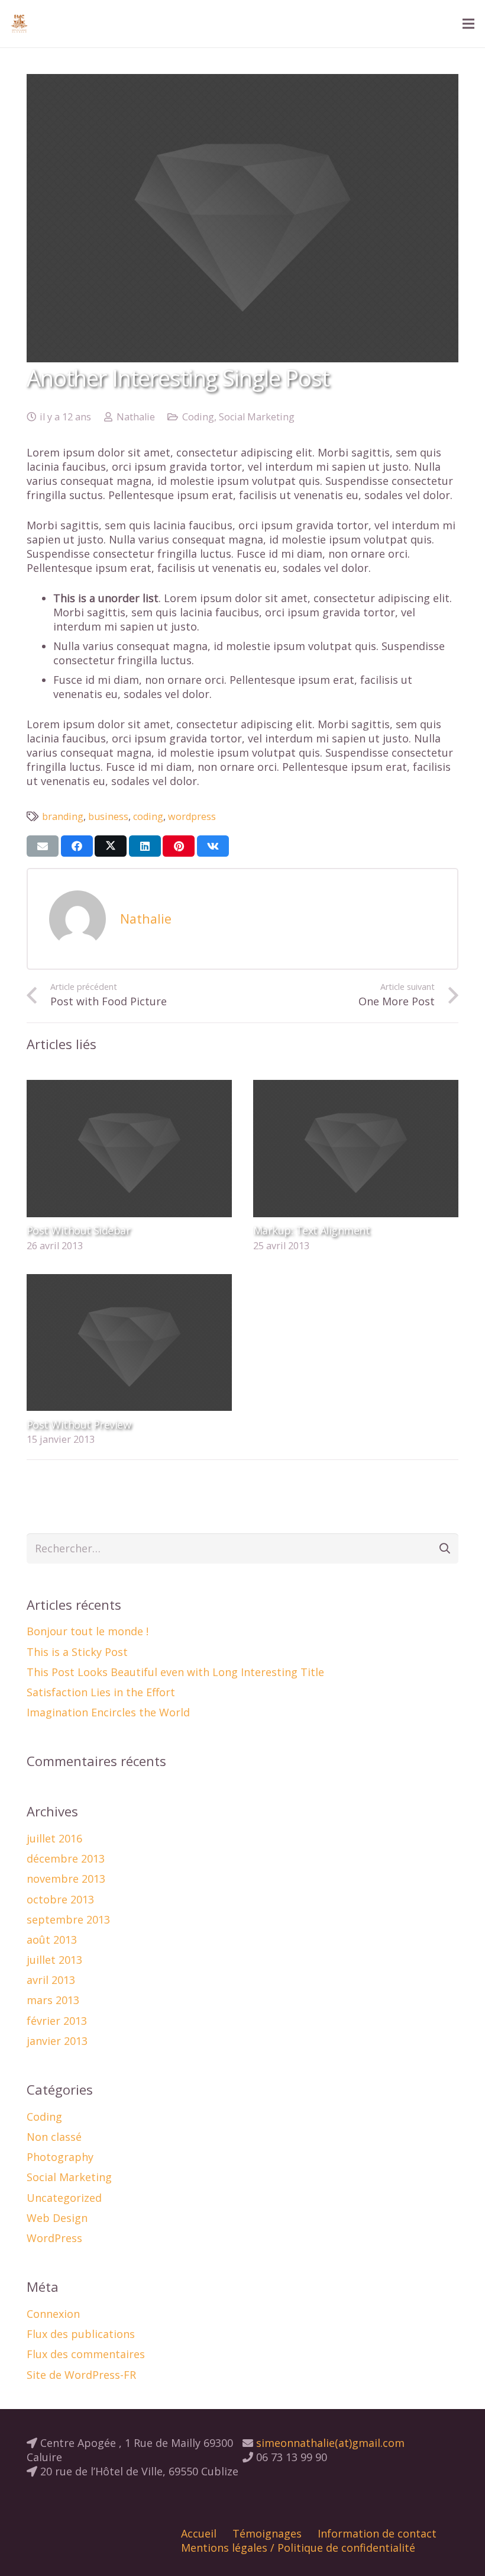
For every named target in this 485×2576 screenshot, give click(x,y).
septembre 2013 (68, 1919)
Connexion (53, 2314)
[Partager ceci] (77, 846)
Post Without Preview (79, 1424)
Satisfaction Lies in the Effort (101, 1692)
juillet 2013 (54, 1960)
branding (63, 816)
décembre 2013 (66, 1858)
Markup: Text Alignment (311, 1230)
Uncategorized (64, 2198)
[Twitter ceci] (111, 846)
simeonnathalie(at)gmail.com (329, 2443)
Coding (198, 417)
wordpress (192, 816)
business (108, 816)
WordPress (54, 2238)
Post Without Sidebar (78, 1230)
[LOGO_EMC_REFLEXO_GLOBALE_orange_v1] (19, 24)
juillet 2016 (54, 1838)
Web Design (57, 2218)
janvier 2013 (57, 2041)
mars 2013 (53, 2000)
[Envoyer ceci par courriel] (43, 846)
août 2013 (52, 1940)
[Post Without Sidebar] (129, 1087)
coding (148, 816)
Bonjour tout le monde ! (88, 1631)
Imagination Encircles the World (108, 1712)
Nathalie (136, 417)
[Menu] (469, 24)
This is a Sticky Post (77, 1652)
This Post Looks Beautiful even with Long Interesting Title (175, 1672)
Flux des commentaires (86, 2354)
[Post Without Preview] (129, 1281)
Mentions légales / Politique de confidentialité (298, 2548)
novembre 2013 (66, 1879)
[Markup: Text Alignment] (356, 1087)
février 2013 (57, 2021)
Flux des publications (81, 2334)
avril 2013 (51, 1980)
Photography (60, 2157)
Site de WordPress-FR (81, 2375)
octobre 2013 (60, 1899)
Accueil (199, 2533)
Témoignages (267, 2533)
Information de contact (377, 2533)
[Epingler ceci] (179, 846)
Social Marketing (257, 417)
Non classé (54, 2137)
